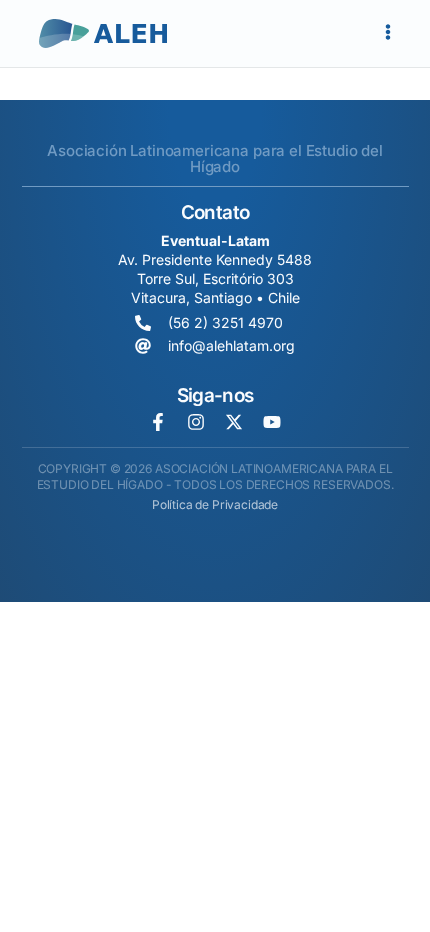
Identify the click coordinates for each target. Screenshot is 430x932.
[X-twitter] (234, 422)
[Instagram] (196, 422)
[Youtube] (272, 422)
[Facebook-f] (158, 422)
